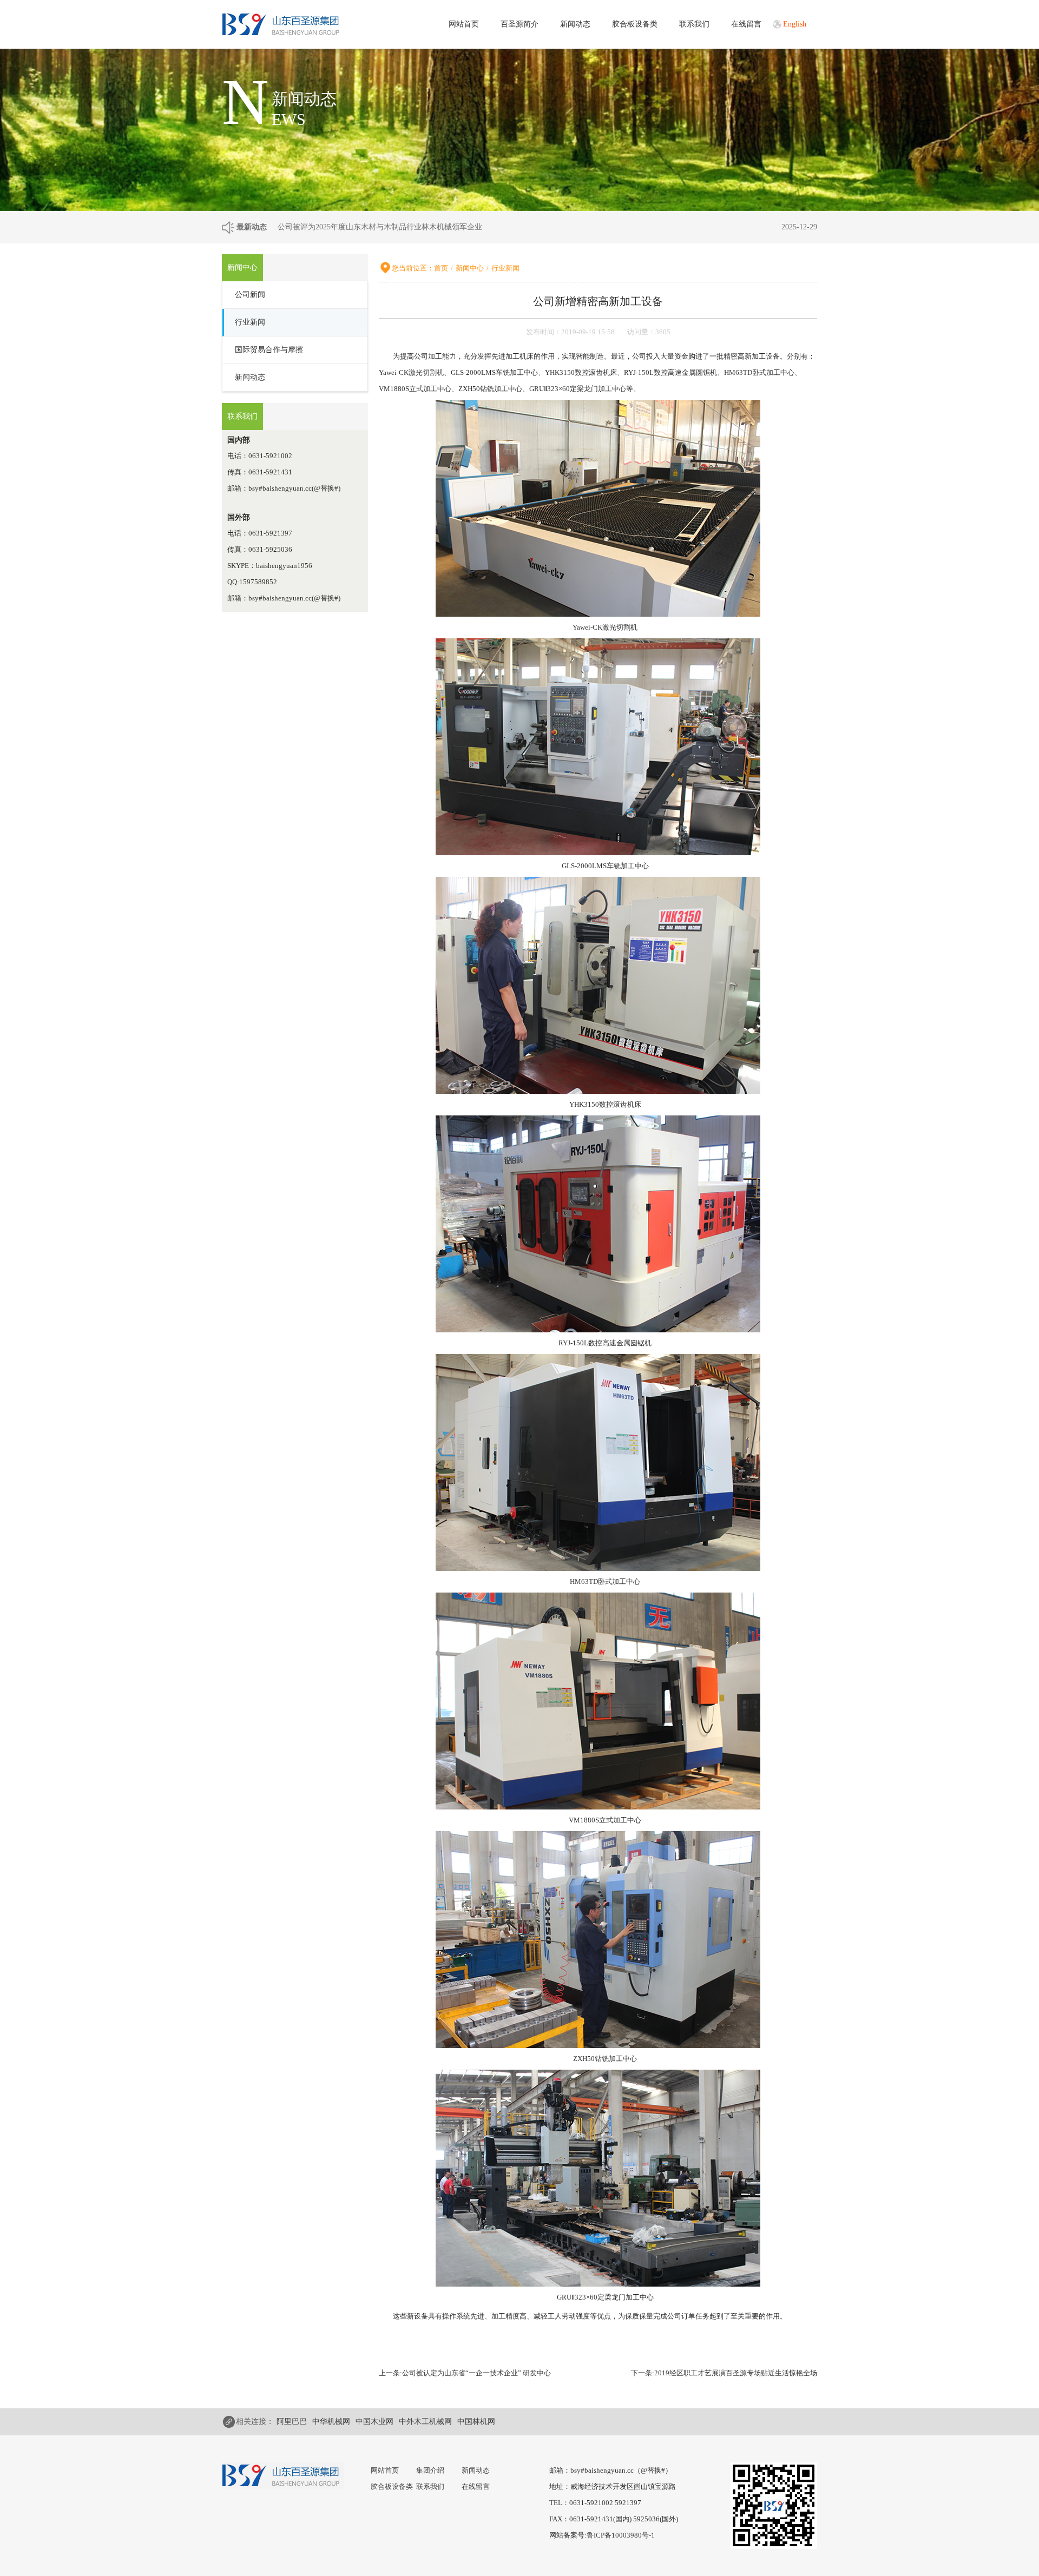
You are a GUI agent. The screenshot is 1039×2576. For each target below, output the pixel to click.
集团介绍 (430, 2470)
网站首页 (464, 24)
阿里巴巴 (292, 2422)
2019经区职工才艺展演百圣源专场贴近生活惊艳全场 (736, 2373)
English (795, 24)
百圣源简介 (519, 24)
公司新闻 (250, 295)
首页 (441, 268)
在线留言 (746, 24)
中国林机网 (476, 2422)
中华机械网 (331, 2422)
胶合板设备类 (635, 24)
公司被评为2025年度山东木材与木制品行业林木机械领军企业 (380, 227)
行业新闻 (250, 322)
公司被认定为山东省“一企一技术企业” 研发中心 (476, 2373)
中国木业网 (374, 2422)
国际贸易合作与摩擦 (269, 350)
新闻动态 (575, 24)
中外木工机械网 (425, 2422)
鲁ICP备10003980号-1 (621, 2535)
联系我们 (694, 24)
